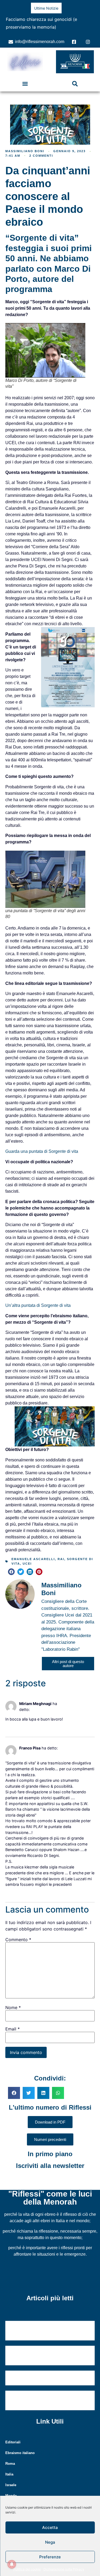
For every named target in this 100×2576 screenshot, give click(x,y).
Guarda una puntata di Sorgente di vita (42, 1144)
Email (13, 2021)
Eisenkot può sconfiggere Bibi (36, 19)
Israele (11, 2477)
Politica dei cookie (27, 2569)
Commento (18, 1932)
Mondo (11, 2488)
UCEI (27, 1556)
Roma (10, 2456)
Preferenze (50, 2557)
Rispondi (11, 1719)
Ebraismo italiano (20, 2445)
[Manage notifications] (12, 2564)
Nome (13, 2000)
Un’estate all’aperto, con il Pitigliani (45, 2371)
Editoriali (13, 2434)
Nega (50, 2542)
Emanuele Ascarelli (33, 1551)
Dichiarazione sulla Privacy (64, 2569)
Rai (61, 1551)
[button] (25, 76)
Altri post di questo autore (68, 1656)
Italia (9, 2466)
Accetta (50, 2527)
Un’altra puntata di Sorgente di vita (38, 1298)
